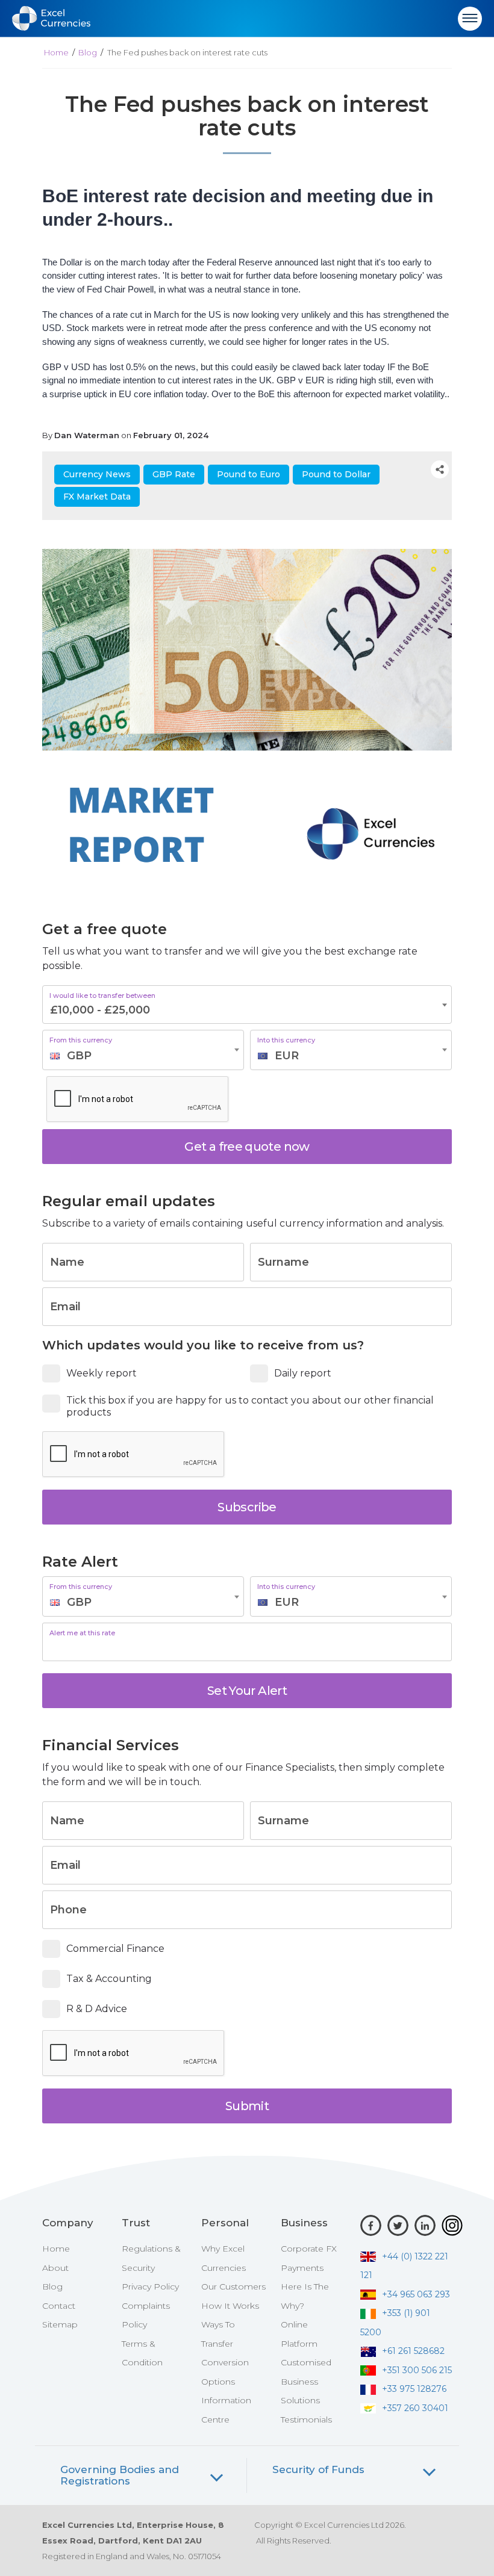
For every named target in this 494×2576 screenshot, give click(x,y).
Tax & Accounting (109, 1979)
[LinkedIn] (425, 2225)
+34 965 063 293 (416, 2294)
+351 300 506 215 (417, 2370)
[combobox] (143, 1050)
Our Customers (233, 2287)
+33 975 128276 (414, 2389)
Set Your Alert (247, 1691)
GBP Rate (174, 474)
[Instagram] (452, 2225)
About (55, 2268)
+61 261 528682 (413, 2351)
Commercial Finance (115, 1949)
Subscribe (247, 1507)
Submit (247, 2106)
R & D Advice (97, 2009)
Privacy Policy (150, 2287)
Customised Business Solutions (306, 2381)
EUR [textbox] (287, 1056)
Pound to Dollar (336, 474)
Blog (88, 52)
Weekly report (102, 1373)
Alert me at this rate (82, 1633)
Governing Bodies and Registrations (120, 2475)
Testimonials (306, 2420)
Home (56, 52)
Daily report (303, 1373)
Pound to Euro (249, 474)
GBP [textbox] (79, 1056)
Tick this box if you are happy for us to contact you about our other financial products (250, 1407)
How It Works (230, 2306)
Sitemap (60, 2324)
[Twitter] (398, 2225)
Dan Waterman (87, 435)
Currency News (97, 474)
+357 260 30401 (415, 2408)
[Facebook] (371, 2225)
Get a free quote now (247, 1147)
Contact (59, 2306)
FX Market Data (97, 497)
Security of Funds (318, 2470)
